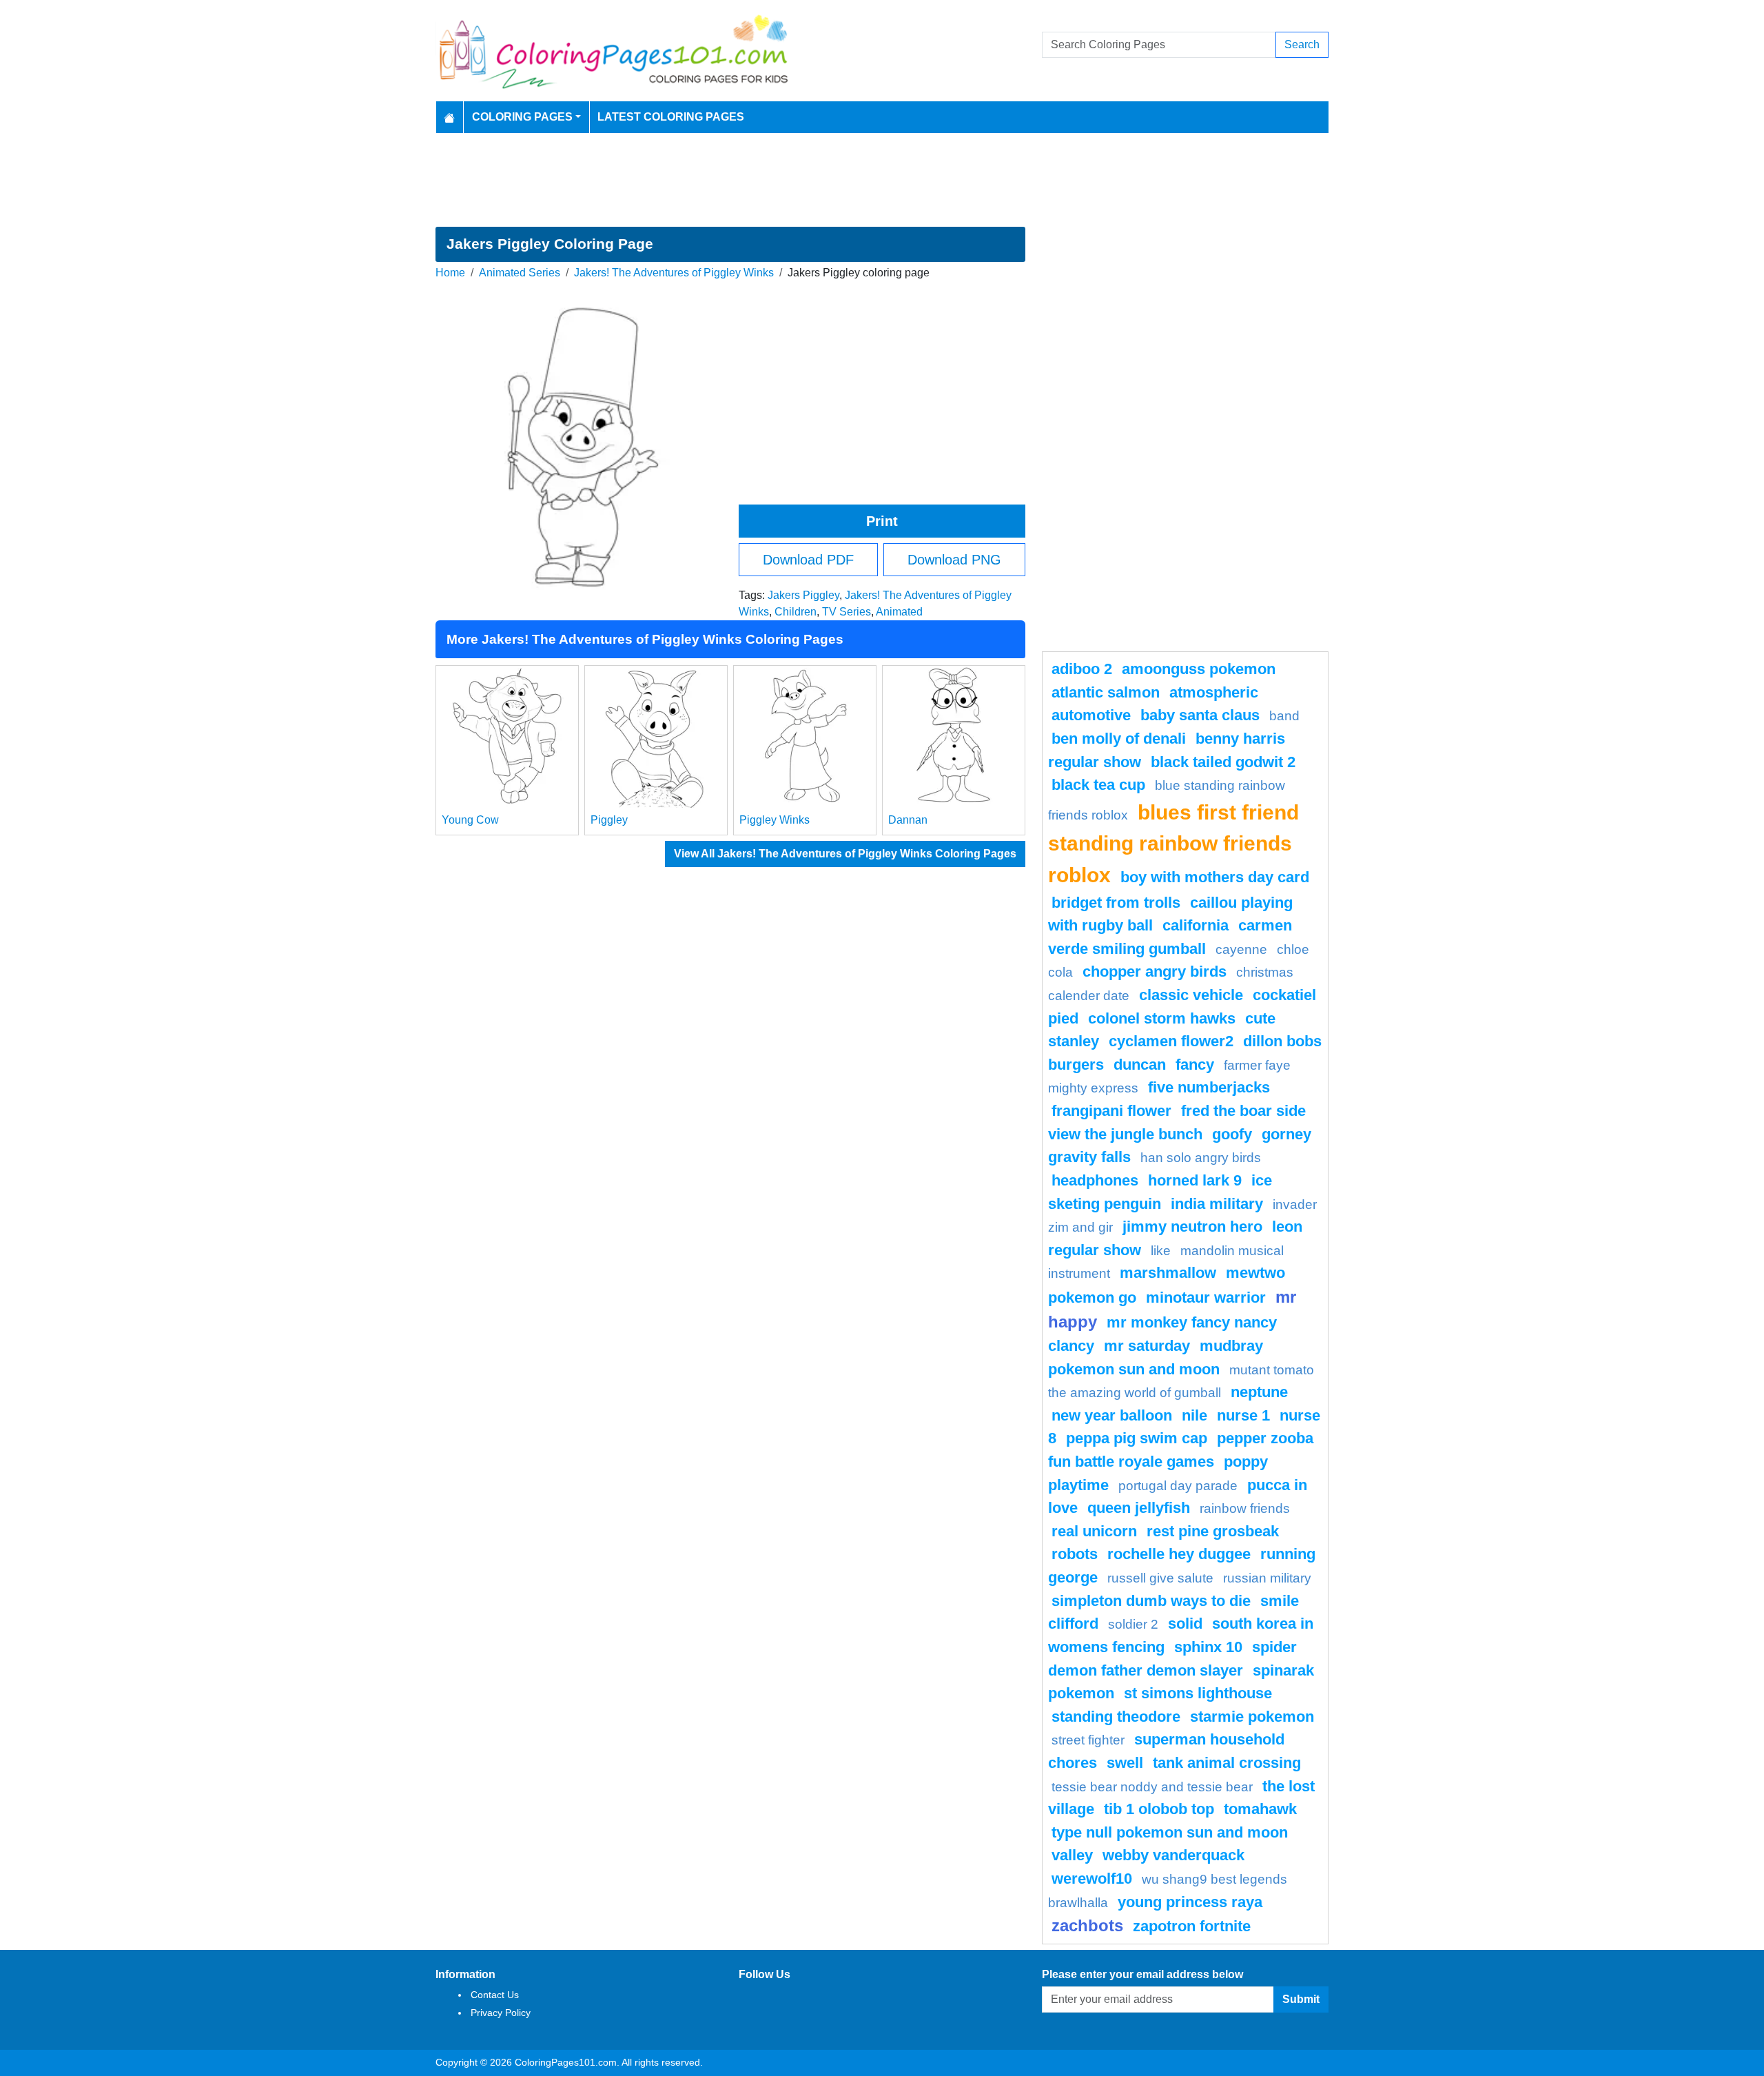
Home (450, 273)
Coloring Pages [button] (522, 117)
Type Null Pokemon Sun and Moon (1170, 1832)
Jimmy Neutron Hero (1192, 1227)
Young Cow (470, 820)
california (1196, 925)
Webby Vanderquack (1173, 1855)
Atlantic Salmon (1106, 692)
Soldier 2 (1133, 1624)
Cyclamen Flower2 (1171, 1041)
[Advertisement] (882, 180)
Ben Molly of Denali (1119, 739)
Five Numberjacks (1209, 1087)
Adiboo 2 (1082, 669)
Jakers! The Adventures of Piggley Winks (674, 273)
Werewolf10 (1092, 1879)
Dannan (908, 820)
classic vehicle (1191, 995)
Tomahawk (1260, 1809)
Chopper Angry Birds (1155, 971)
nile (1194, 1415)
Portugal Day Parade (1178, 1486)
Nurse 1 (1243, 1415)
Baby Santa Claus (1200, 715)
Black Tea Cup (1098, 785)
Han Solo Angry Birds (1201, 1158)
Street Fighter (1088, 1740)
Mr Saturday (1147, 1346)
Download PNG (954, 560)
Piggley (609, 820)
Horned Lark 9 (1195, 1180)
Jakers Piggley (803, 595)
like (1161, 1251)
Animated (899, 612)
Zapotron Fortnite (1192, 1926)
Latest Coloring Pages (671, 117)
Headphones (1095, 1180)
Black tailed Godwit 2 (1223, 762)
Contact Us (495, 1995)
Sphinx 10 (1208, 1647)
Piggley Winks (775, 820)
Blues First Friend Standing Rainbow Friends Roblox (1173, 843)
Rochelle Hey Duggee (1179, 1554)
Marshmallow (1168, 1273)
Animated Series (520, 273)
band (1284, 716)
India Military (1217, 1204)
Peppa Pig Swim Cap (1137, 1438)
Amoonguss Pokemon (1199, 669)
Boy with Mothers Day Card (1215, 877)
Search (1302, 44)
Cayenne (1241, 949)
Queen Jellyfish (1139, 1508)
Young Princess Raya (1190, 1902)
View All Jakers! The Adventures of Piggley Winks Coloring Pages (845, 854)
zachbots (1087, 1925)
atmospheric (1214, 692)
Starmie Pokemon (1252, 1717)
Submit (1301, 1999)
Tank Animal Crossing (1227, 1763)
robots (1075, 1554)
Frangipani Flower (1111, 1111)
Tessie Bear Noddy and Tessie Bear (1152, 1787)
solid (1185, 1624)
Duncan (1140, 1065)
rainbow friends (1245, 1508)
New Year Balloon (1112, 1415)
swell (1125, 1763)
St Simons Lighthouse (1198, 1693)
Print (882, 521)
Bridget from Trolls (1116, 903)
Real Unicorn (1094, 1531)
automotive (1091, 715)
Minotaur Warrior (1206, 1297)
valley (1072, 1855)
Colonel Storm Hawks (1162, 1018)
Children (796, 612)
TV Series (847, 612)
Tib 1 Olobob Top (1159, 1809)
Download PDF (808, 560)
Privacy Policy (501, 2013)
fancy (1195, 1065)
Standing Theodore (1116, 1717)
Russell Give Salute (1160, 1578)
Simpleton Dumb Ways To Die (1151, 1601)
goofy (1232, 1134)
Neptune (1259, 1392)
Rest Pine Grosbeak (1213, 1531)
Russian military (1267, 1578)
